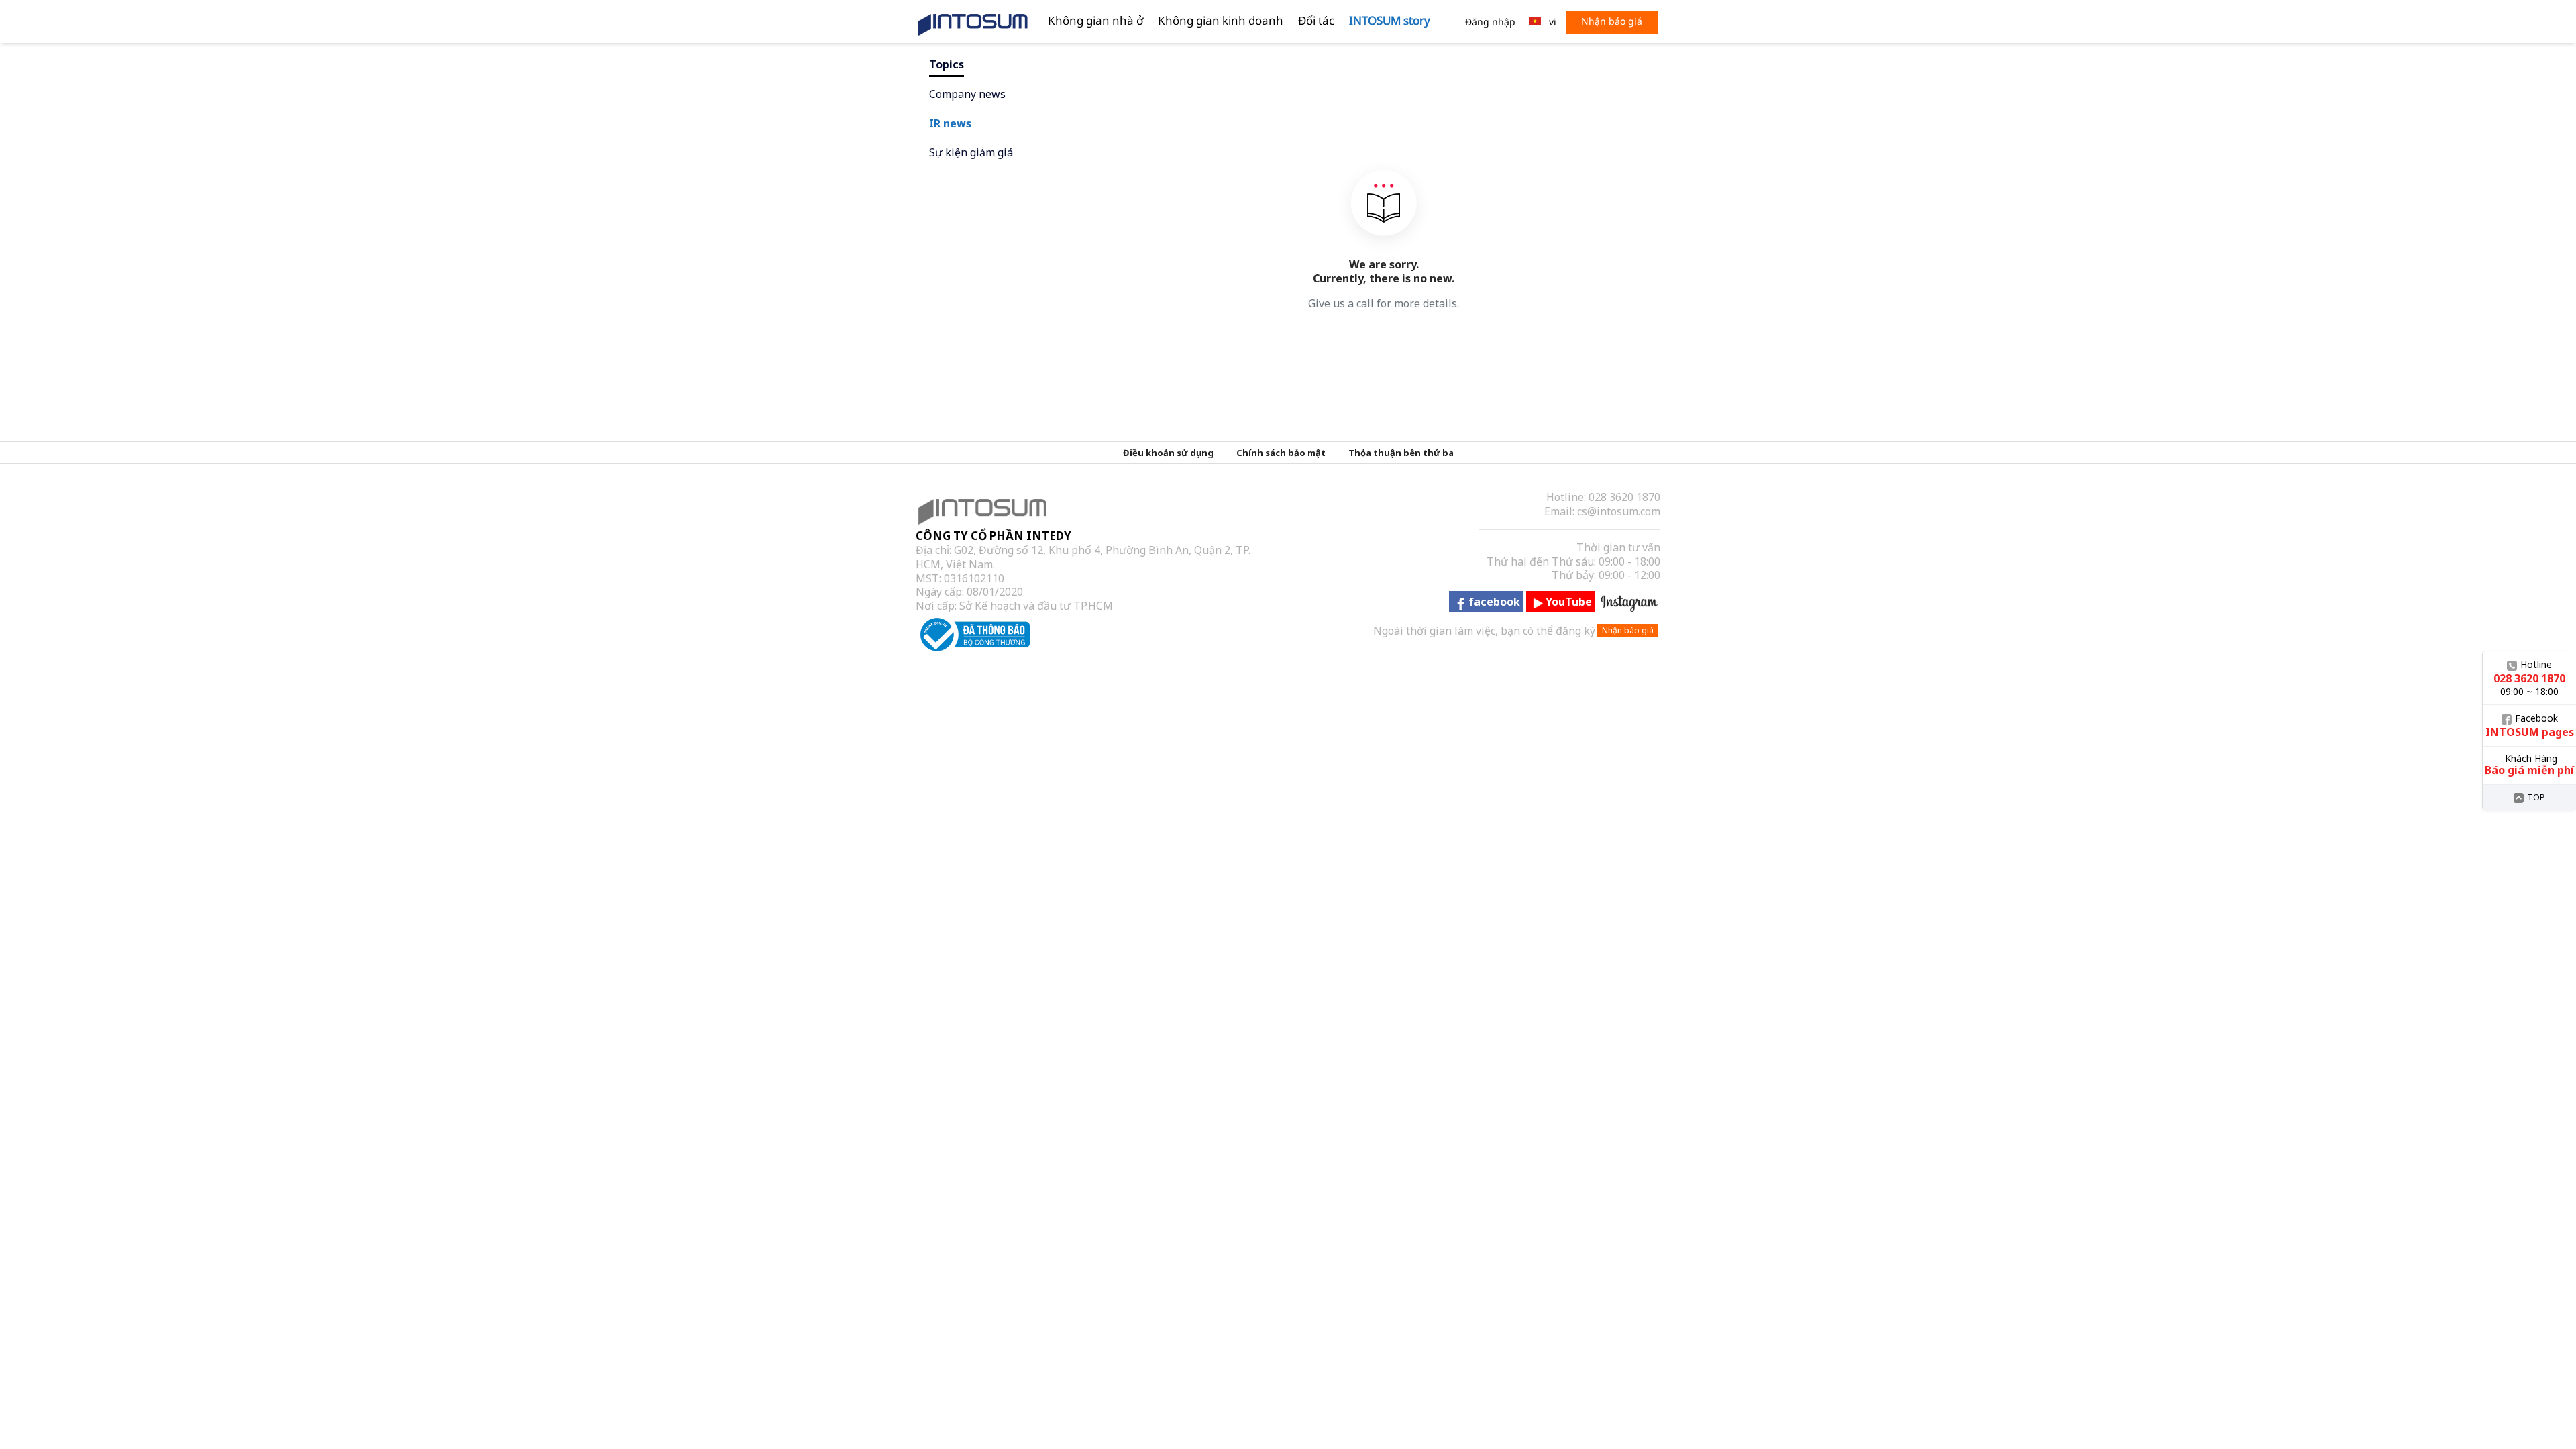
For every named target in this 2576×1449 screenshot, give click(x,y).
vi (1553, 22)
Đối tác (1316, 20)
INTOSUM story (1390, 20)
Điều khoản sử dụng (1168, 453)
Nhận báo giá (1612, 21)
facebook (1494, 602)
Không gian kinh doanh (1221, 20)
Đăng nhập (1490, 22)
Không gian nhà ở (1095, 20)
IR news (950, 123)
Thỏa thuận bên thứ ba (1401, 453)
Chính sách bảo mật (1281, 453)
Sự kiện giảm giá (971, 152)
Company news (967, 94)
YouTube (1569, 602)
